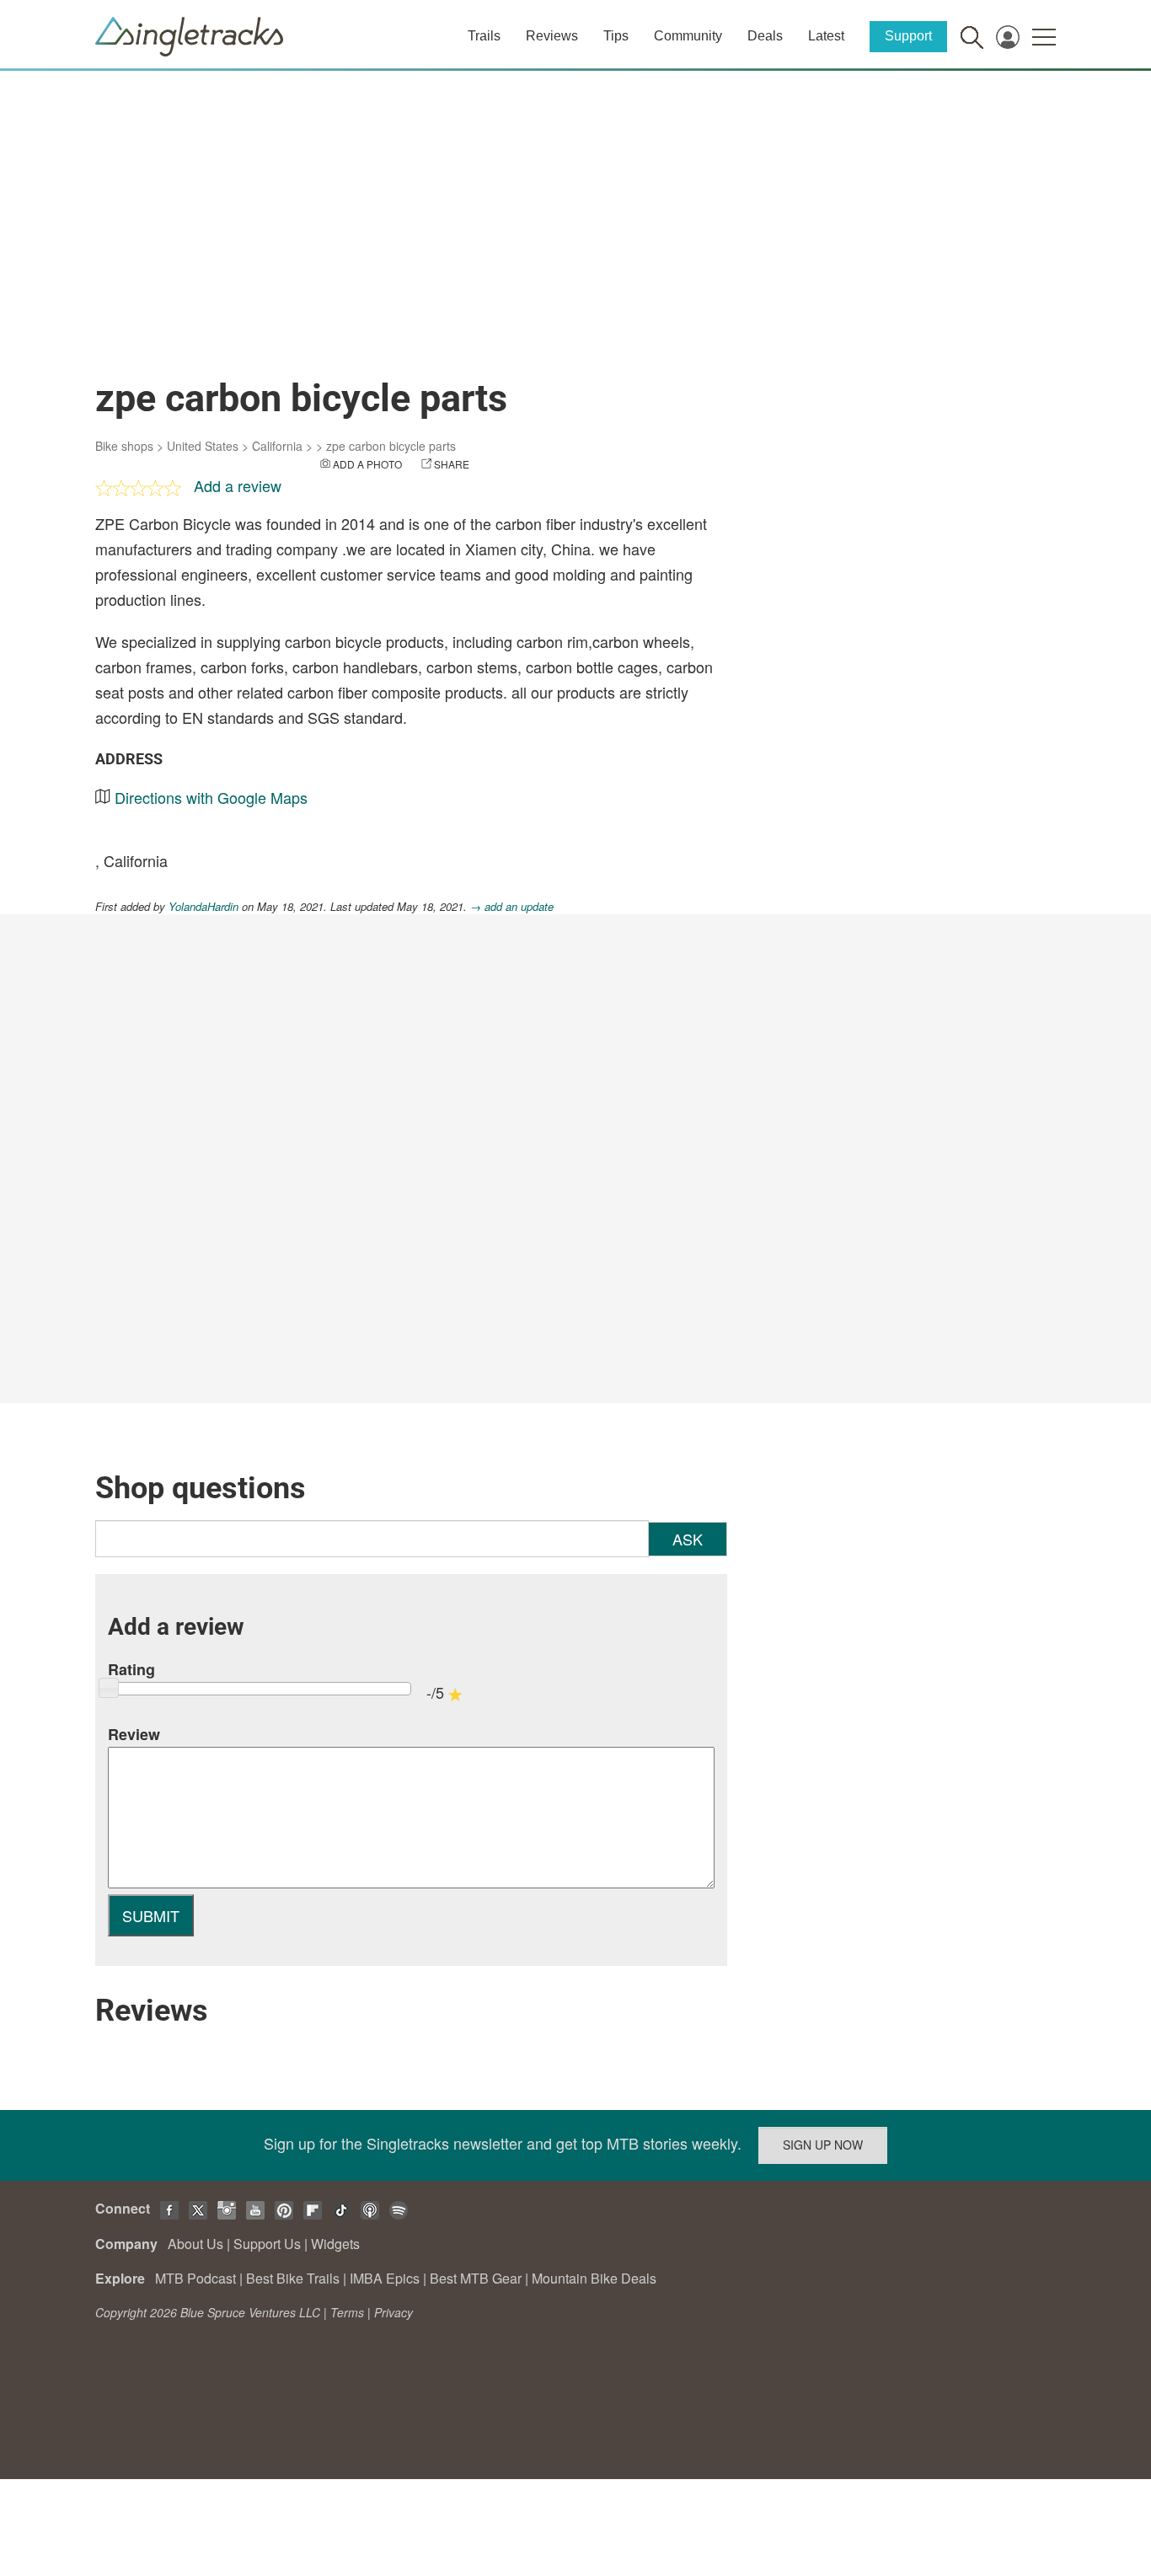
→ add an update (512, 906)
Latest (826, 36)
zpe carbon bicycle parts (391, 446)
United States (203, 446)
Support (908, 36)
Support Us (267, 2244)
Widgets (335, 2244)
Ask (688, 1539)
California (277, 446)
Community (688, 36)
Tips (616, 36)
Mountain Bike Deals (594, 2278)
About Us (195, 2244)
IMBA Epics (385, 2278)
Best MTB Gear (476, 2278)
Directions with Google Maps (211, 797)
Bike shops (124, 446)
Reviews (552, 36)
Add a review (238, 485)
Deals (765, 36)
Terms (347, 2312)
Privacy (393, 2312)
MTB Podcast (195, 2278)
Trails (484, 36)
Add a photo (367, 464)
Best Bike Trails (293, 2278)
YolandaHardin (203, 906)
